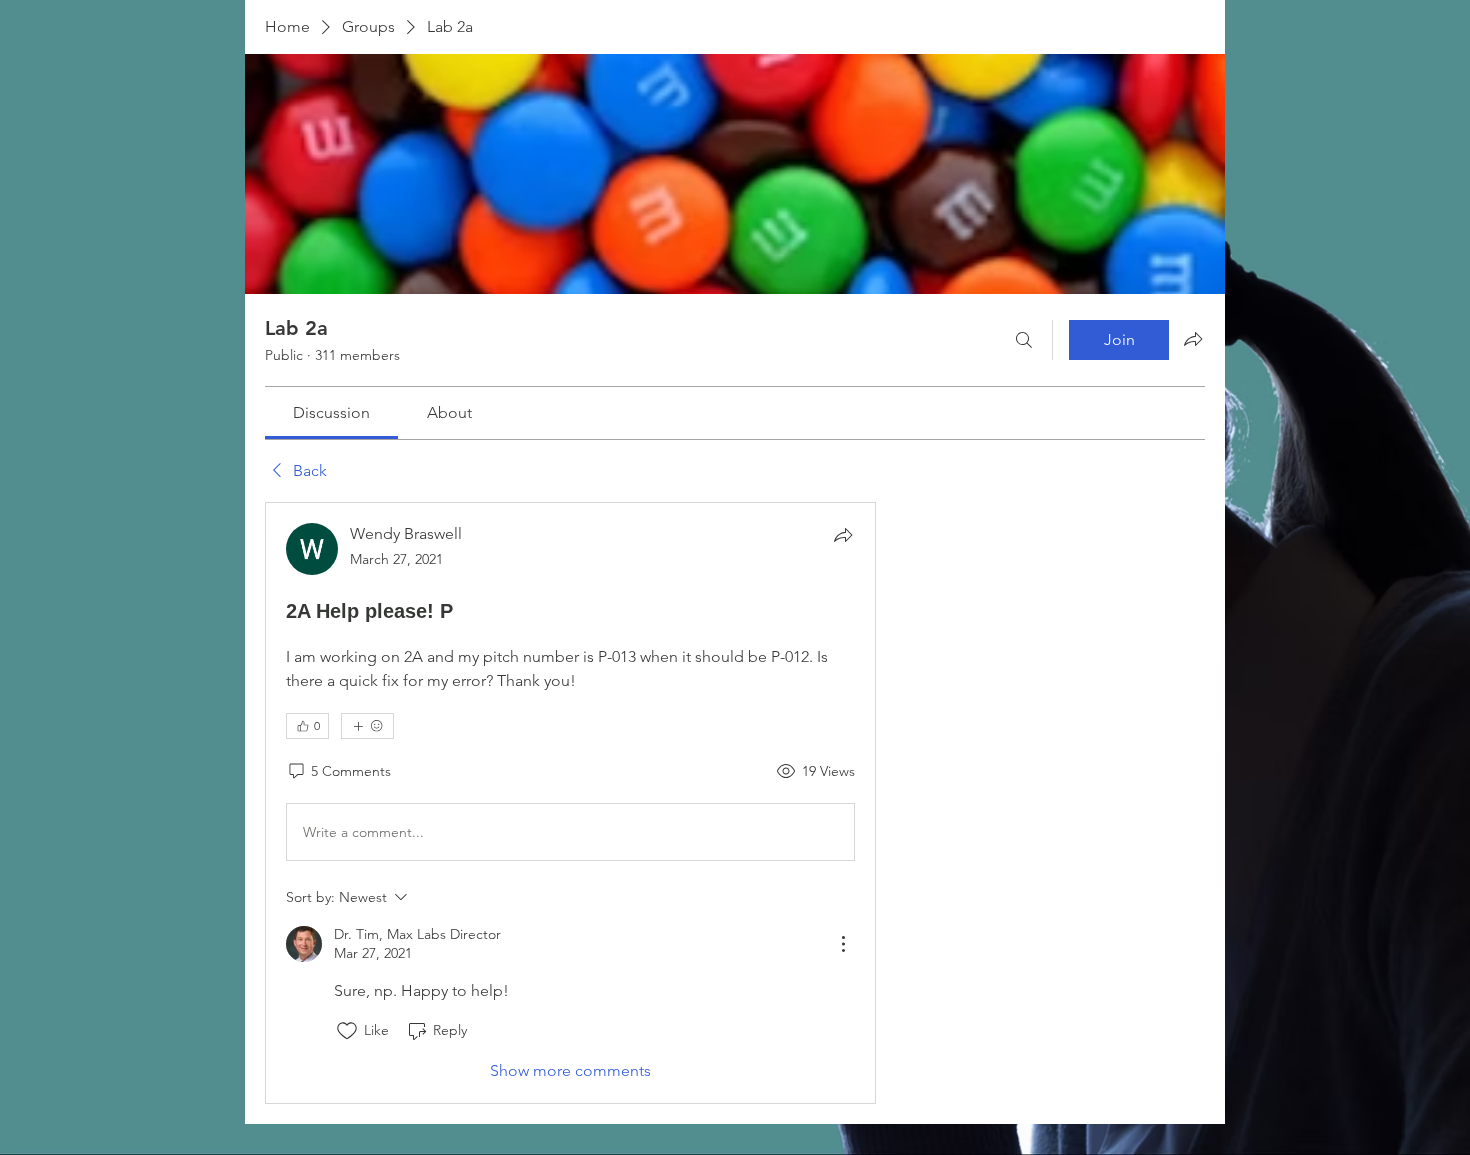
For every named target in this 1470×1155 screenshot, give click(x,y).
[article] (570, 802)
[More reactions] (367, 726)
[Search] (1024, 340)
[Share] (843, 535)
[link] (331, 412)
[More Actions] (843, 944)
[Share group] (1193, 339)
